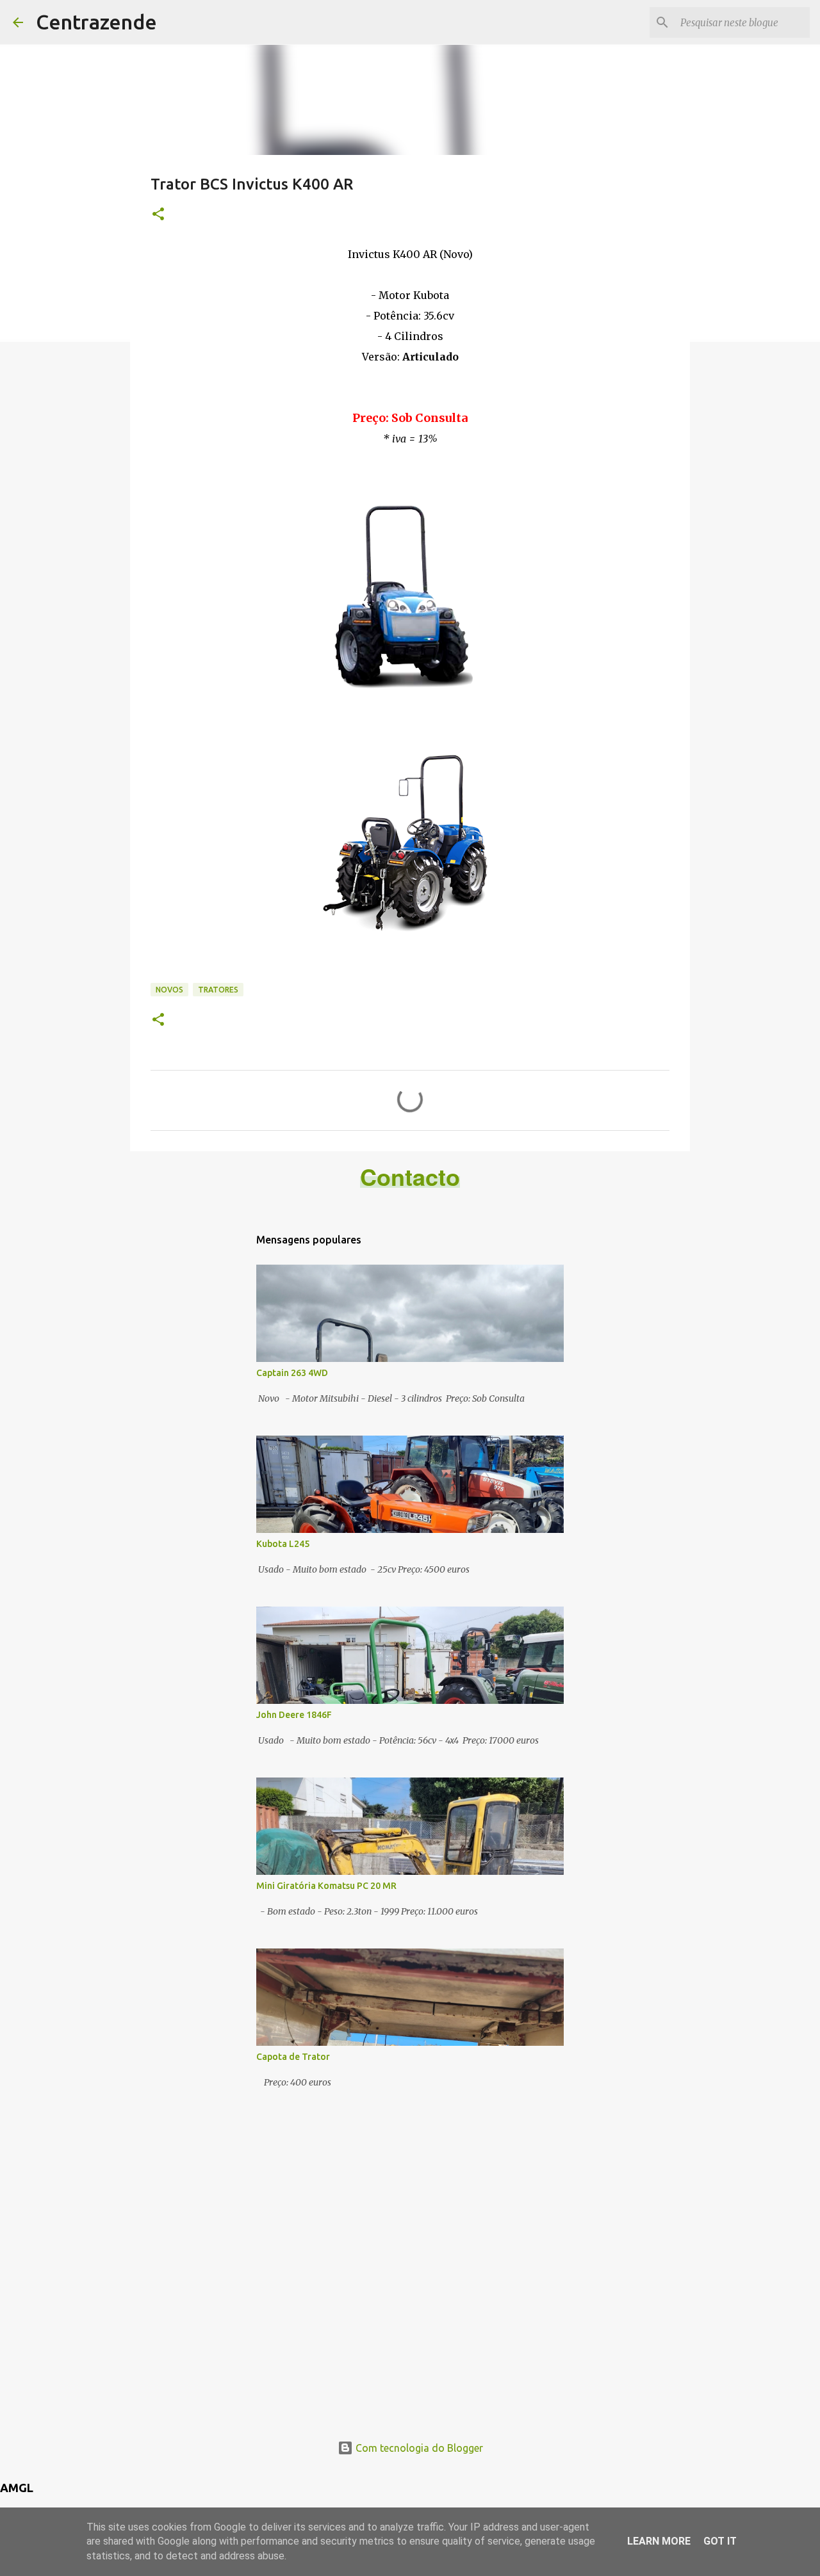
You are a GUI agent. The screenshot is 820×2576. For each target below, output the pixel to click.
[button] (158, 215)
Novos (169, 990)
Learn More (659, 2541)
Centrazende (96, 22)
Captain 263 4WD (292, 1373)
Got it (720, 2541)
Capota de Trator (293, 2057)
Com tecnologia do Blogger (418, 2448)
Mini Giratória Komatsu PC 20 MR (326, 1886)
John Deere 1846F (294, 1715)
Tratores (218, 990)
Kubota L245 (283, 1544)
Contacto (410, 1176)
